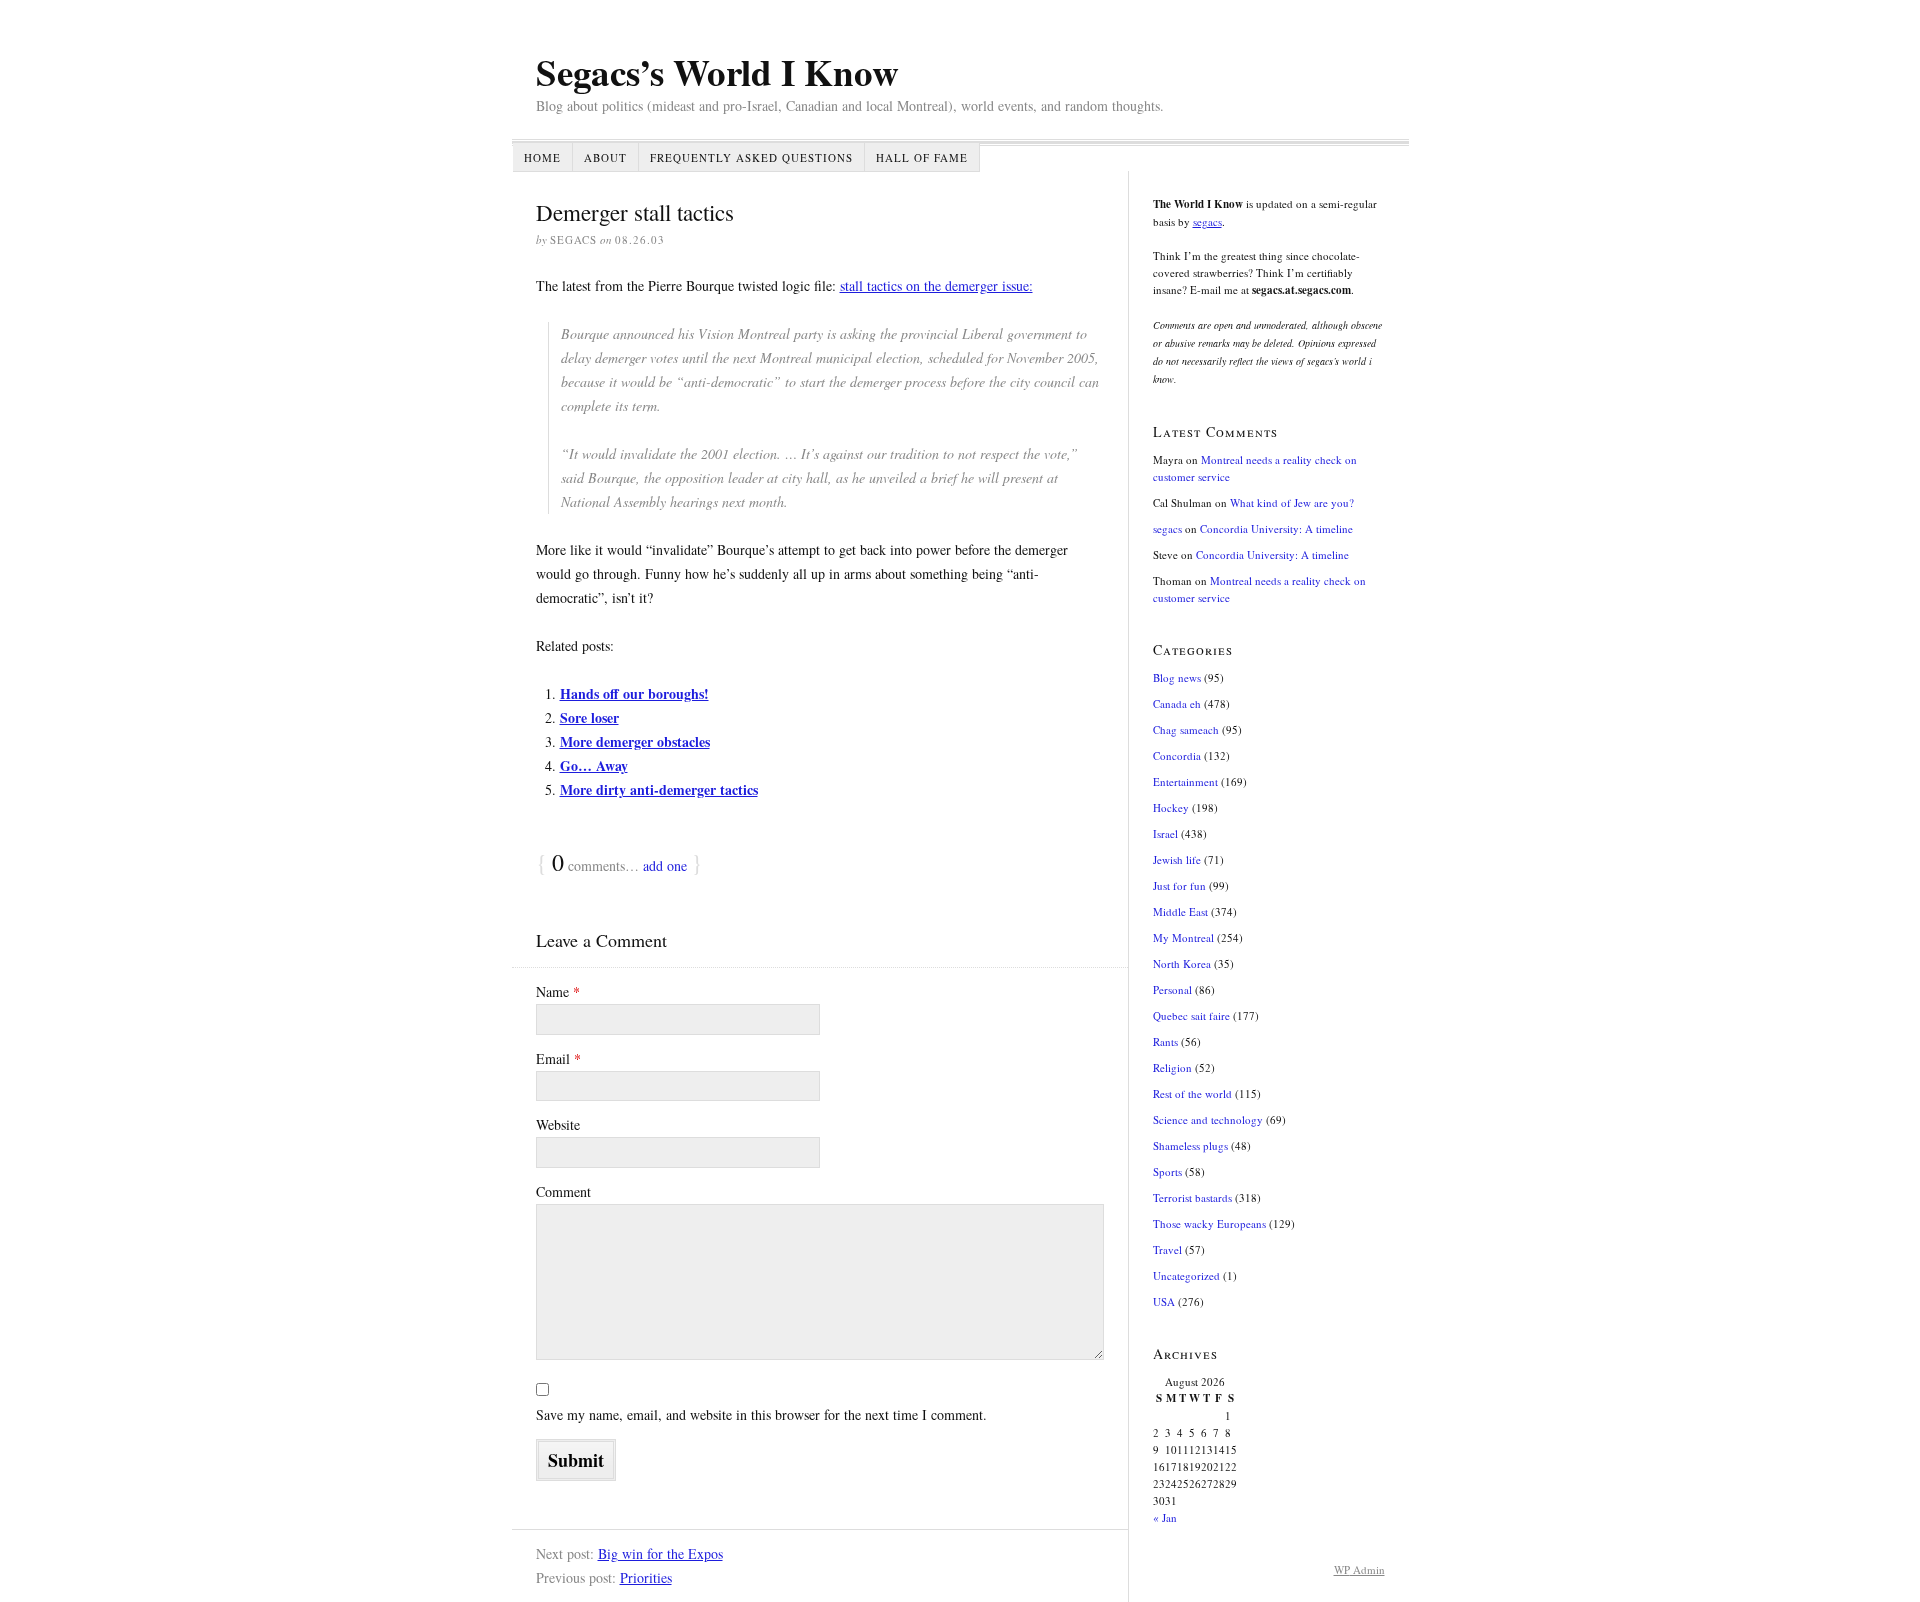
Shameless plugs (1190, 1145)
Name (558, 991)
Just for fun (1179, 885)
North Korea (1182, 963)
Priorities (646, 1577)
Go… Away (594, 765)
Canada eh (1177, 703)
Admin (1359, 1569)
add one (665, 865)
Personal (1172, 989)
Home (542, 157)
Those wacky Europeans (1209, 1223)
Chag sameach (1186, 729)
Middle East (1180, 911)
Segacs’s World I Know (717, 72)
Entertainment (1185, 781)
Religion (1172, 1067)
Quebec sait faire (1191, 1015)
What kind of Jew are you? (1292, 502)
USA (1164, 1301)
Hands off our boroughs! (634, 693)
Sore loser (589, 717)
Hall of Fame (922, 157)
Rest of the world (1192, 1093)
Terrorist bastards (1192, 1197)
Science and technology (1208, 1119)
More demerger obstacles (635, 741)
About (605, 157)
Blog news (1177, 677)
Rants (1165, 1041)
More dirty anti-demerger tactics (659, 789)
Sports (1167, 1171)
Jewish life (1177, 859)
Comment (563, 1191)
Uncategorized (1186, 1275)
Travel (1167, 1249)
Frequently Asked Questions (751, 157)
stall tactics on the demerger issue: (936, 285)
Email (558, 1058)
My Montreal (1183, 937)
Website (558, 1124)
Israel (1165, 833)
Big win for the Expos (660, 1553)
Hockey (1171, 807)
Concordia (1177, 755)
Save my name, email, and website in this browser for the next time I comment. (761, 1414)
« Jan (1165, 1517)
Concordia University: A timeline (1276, 528)
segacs (1207, 221)
